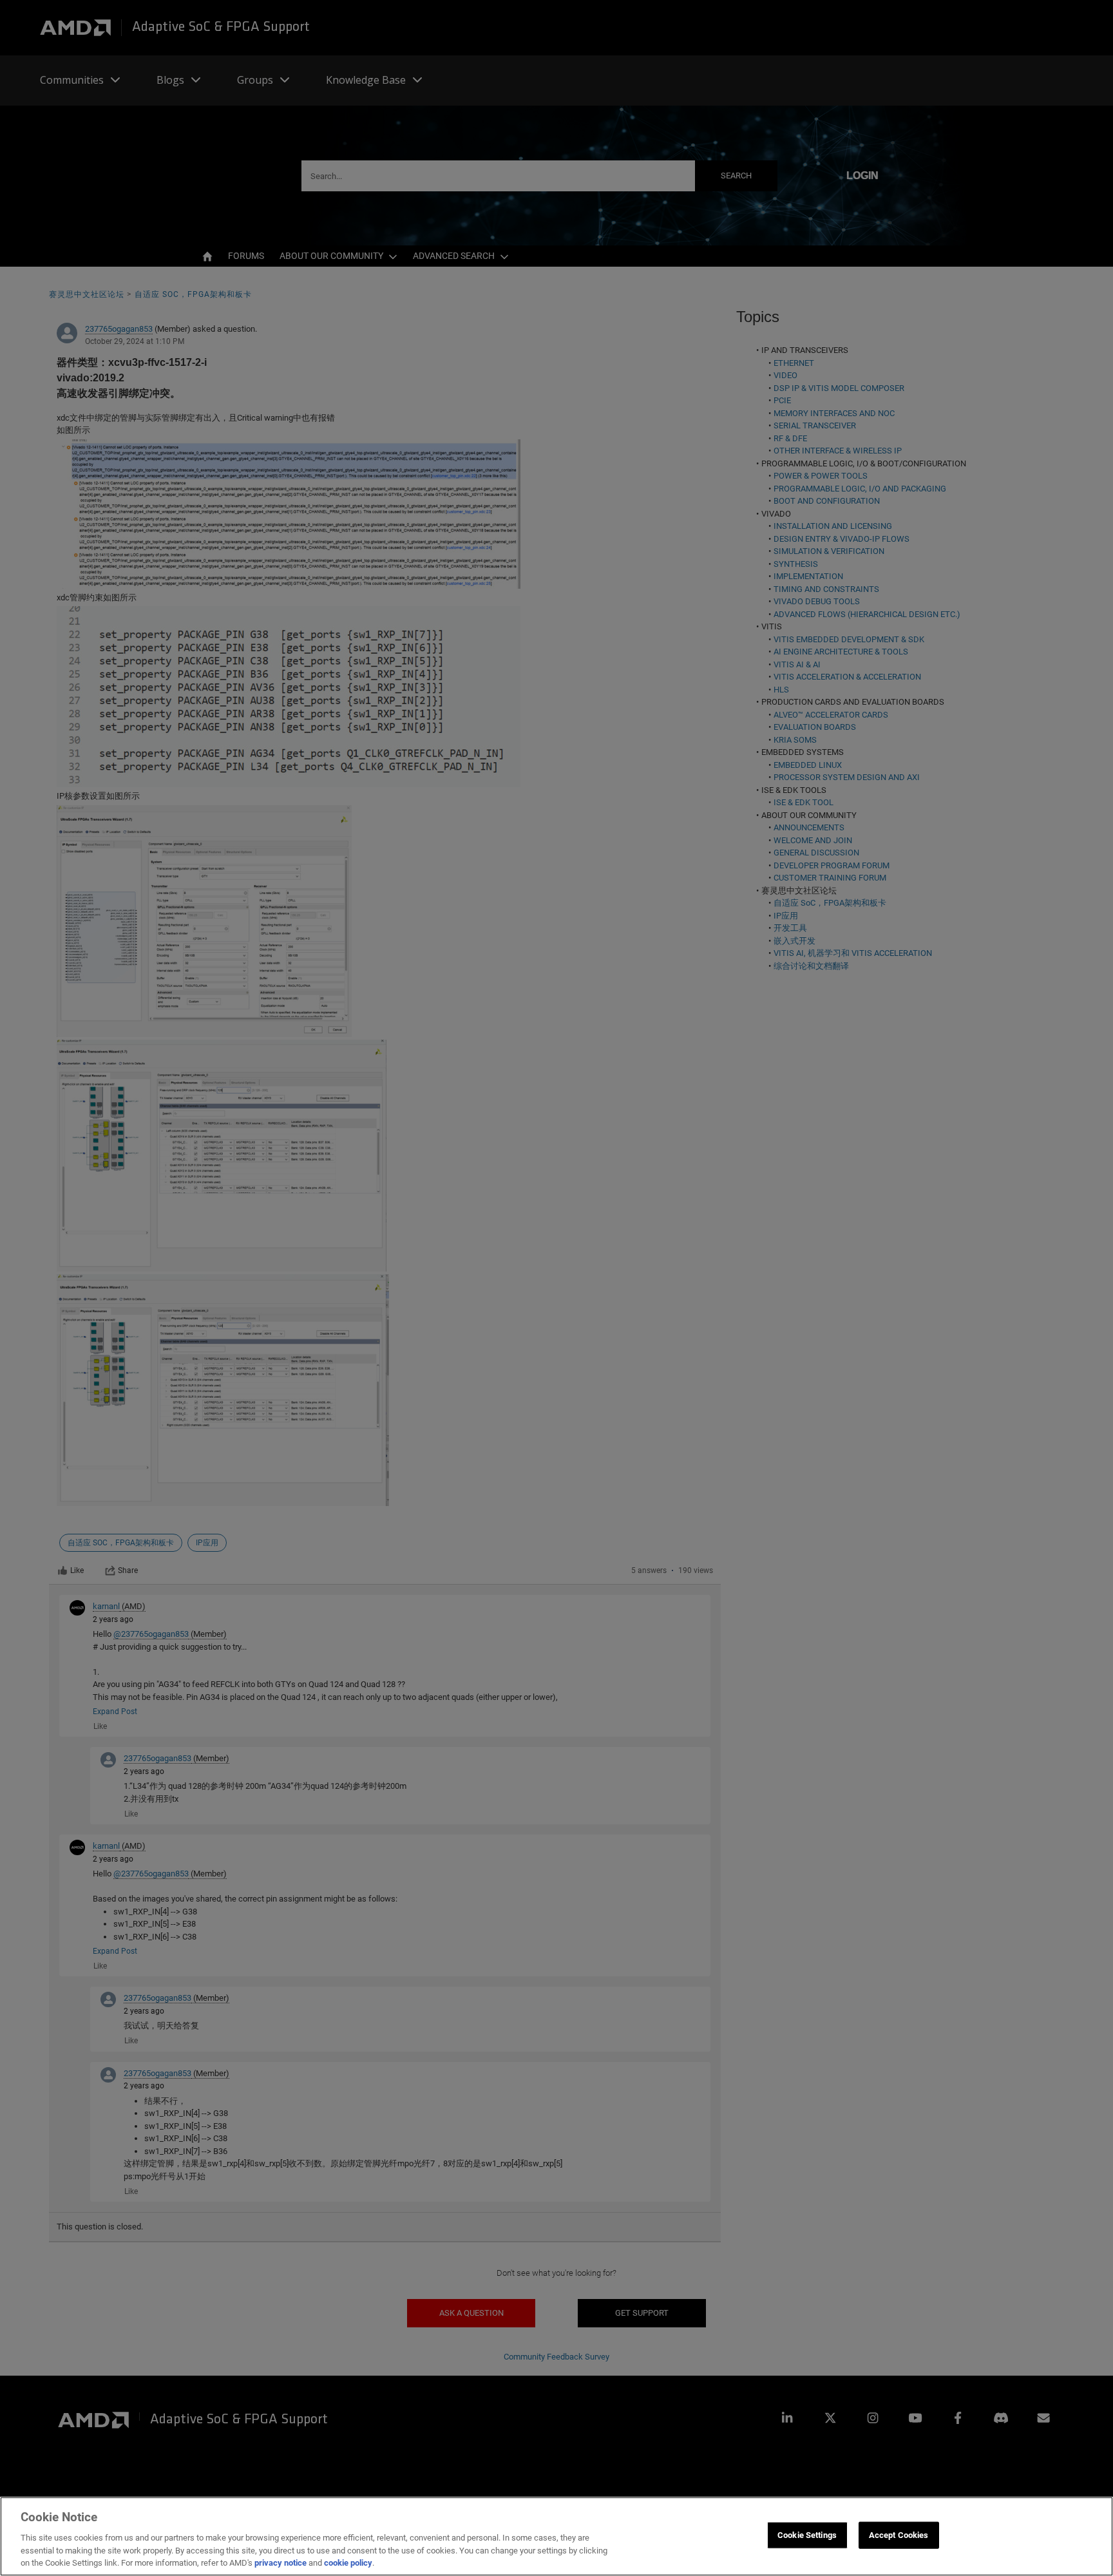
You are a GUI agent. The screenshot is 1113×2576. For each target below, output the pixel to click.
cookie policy (348, 2563)
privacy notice (281, 2563)
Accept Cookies (899, 2535)
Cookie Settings (807, 2535)
